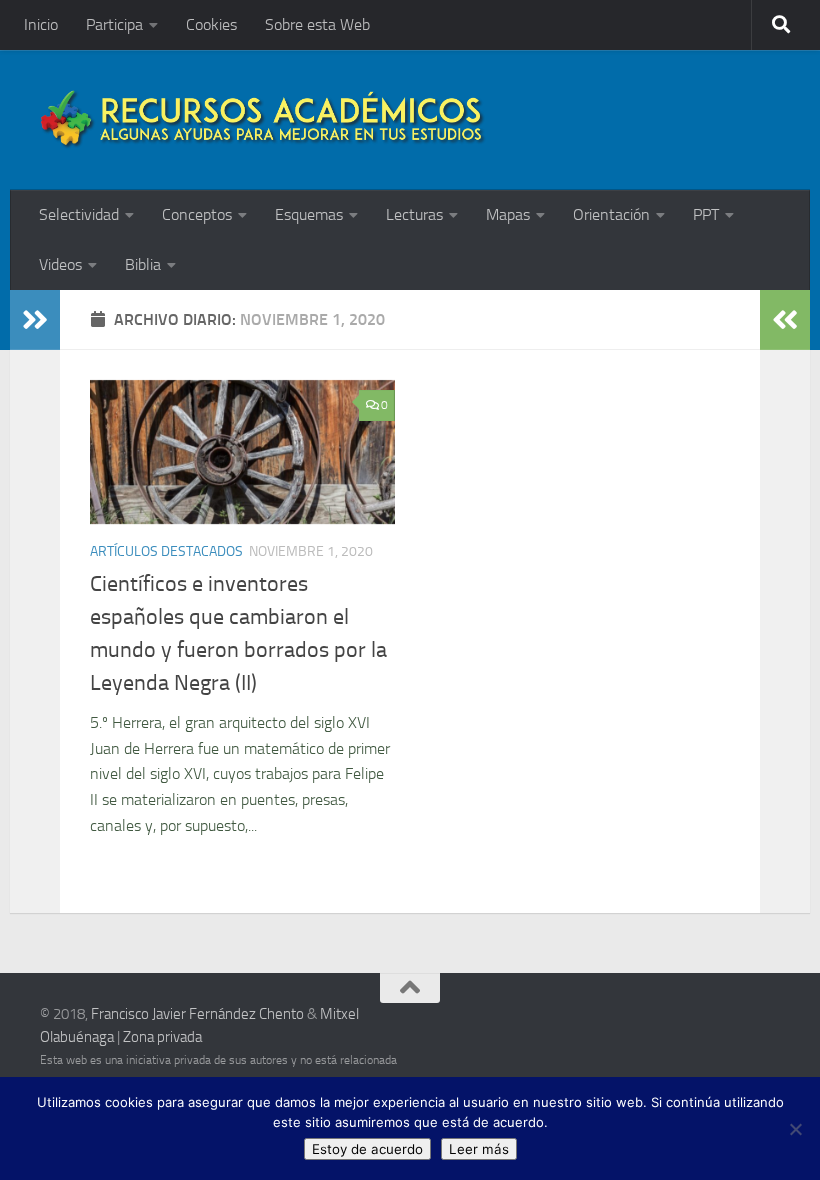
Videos (60, 264)
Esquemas (309, 214)
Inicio (41, 24)
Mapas (508, 214)
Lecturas (414, 214)
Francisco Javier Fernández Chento (197, 1014)
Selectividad (79, 214)
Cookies (211, 24)
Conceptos (197, 214)
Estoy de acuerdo (367, 1149)
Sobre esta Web (317, 24)
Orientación (611, 214)
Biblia (143, 264)
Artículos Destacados (166, 551)
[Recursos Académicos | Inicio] (263, 120)
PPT (706, 214)
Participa (114, 24)
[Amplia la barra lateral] (35, 320)
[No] (795, 1129)
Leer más (479, 1149)
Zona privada (162, 1037)
